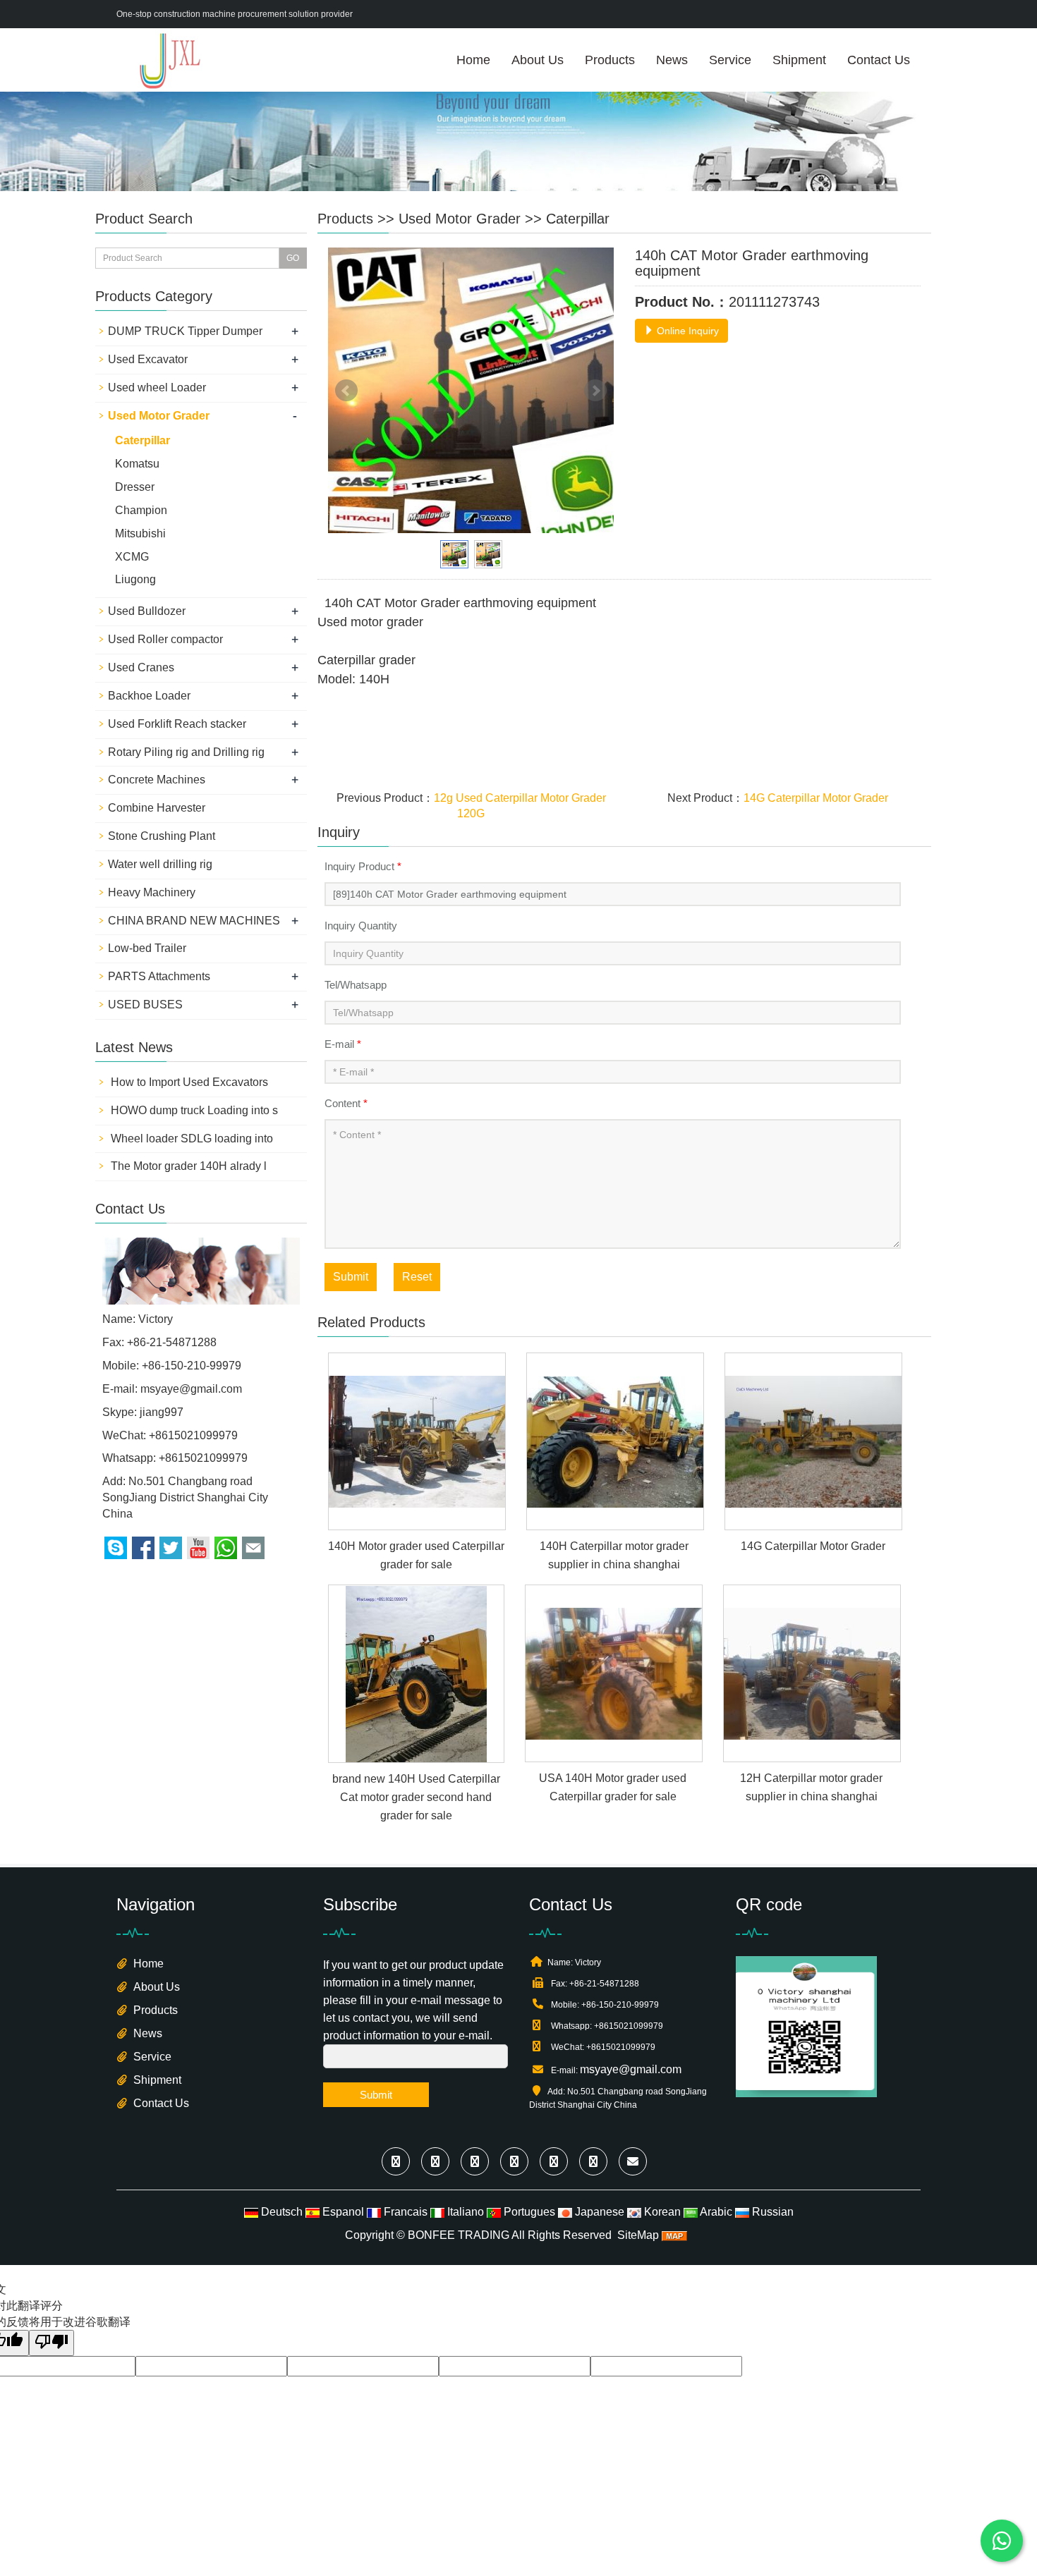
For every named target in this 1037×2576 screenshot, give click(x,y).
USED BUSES (145, 1005)
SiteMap (638, 2235)
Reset (417, 1277)
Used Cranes (141, 667)
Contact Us (879, 60)
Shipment (799, 60)
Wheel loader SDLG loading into (190, 1139)
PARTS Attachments (159, 976)
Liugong (135, 579)
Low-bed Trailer (147, 948)
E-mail (343, 1044)
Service (730, 60)
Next (595, 391)
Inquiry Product (363, 866)
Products (610, 60)
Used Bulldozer (147, 611)
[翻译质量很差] (51, 2343)
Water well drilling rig (160, 864)
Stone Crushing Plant (162, 836)
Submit (351, 1277)
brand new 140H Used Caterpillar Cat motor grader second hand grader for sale (416, 1797)
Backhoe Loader (149, 696)
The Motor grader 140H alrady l (187, 1166)
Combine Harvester (157, 808)
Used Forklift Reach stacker (177, 724)
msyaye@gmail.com (191, 1389)
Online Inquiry (686, 331)
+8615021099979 (203, 1458)
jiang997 (162, 1412)
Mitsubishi (140, 533)
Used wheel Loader (157, 387)
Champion (141, 510)
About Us (538, 60)
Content (346, 1103)
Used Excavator (148, 359)
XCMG (132, 557)
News (672, 60)
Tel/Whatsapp (356, 985)
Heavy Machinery (152, 892)
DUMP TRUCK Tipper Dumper (185, 331)
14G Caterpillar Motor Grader (816, 798)
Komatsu (137, 464)
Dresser (135, 487)
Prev (346, 391)
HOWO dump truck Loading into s (193, 1110)
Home (473, 60)
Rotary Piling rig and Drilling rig (186, 752)
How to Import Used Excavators (188, 1082)
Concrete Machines (157, 780)
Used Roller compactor (165, 639)
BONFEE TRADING (459, 2235)
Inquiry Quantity (361, 926)
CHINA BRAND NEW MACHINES (194, 921)
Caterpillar (578, 219)
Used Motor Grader (460, 219)
